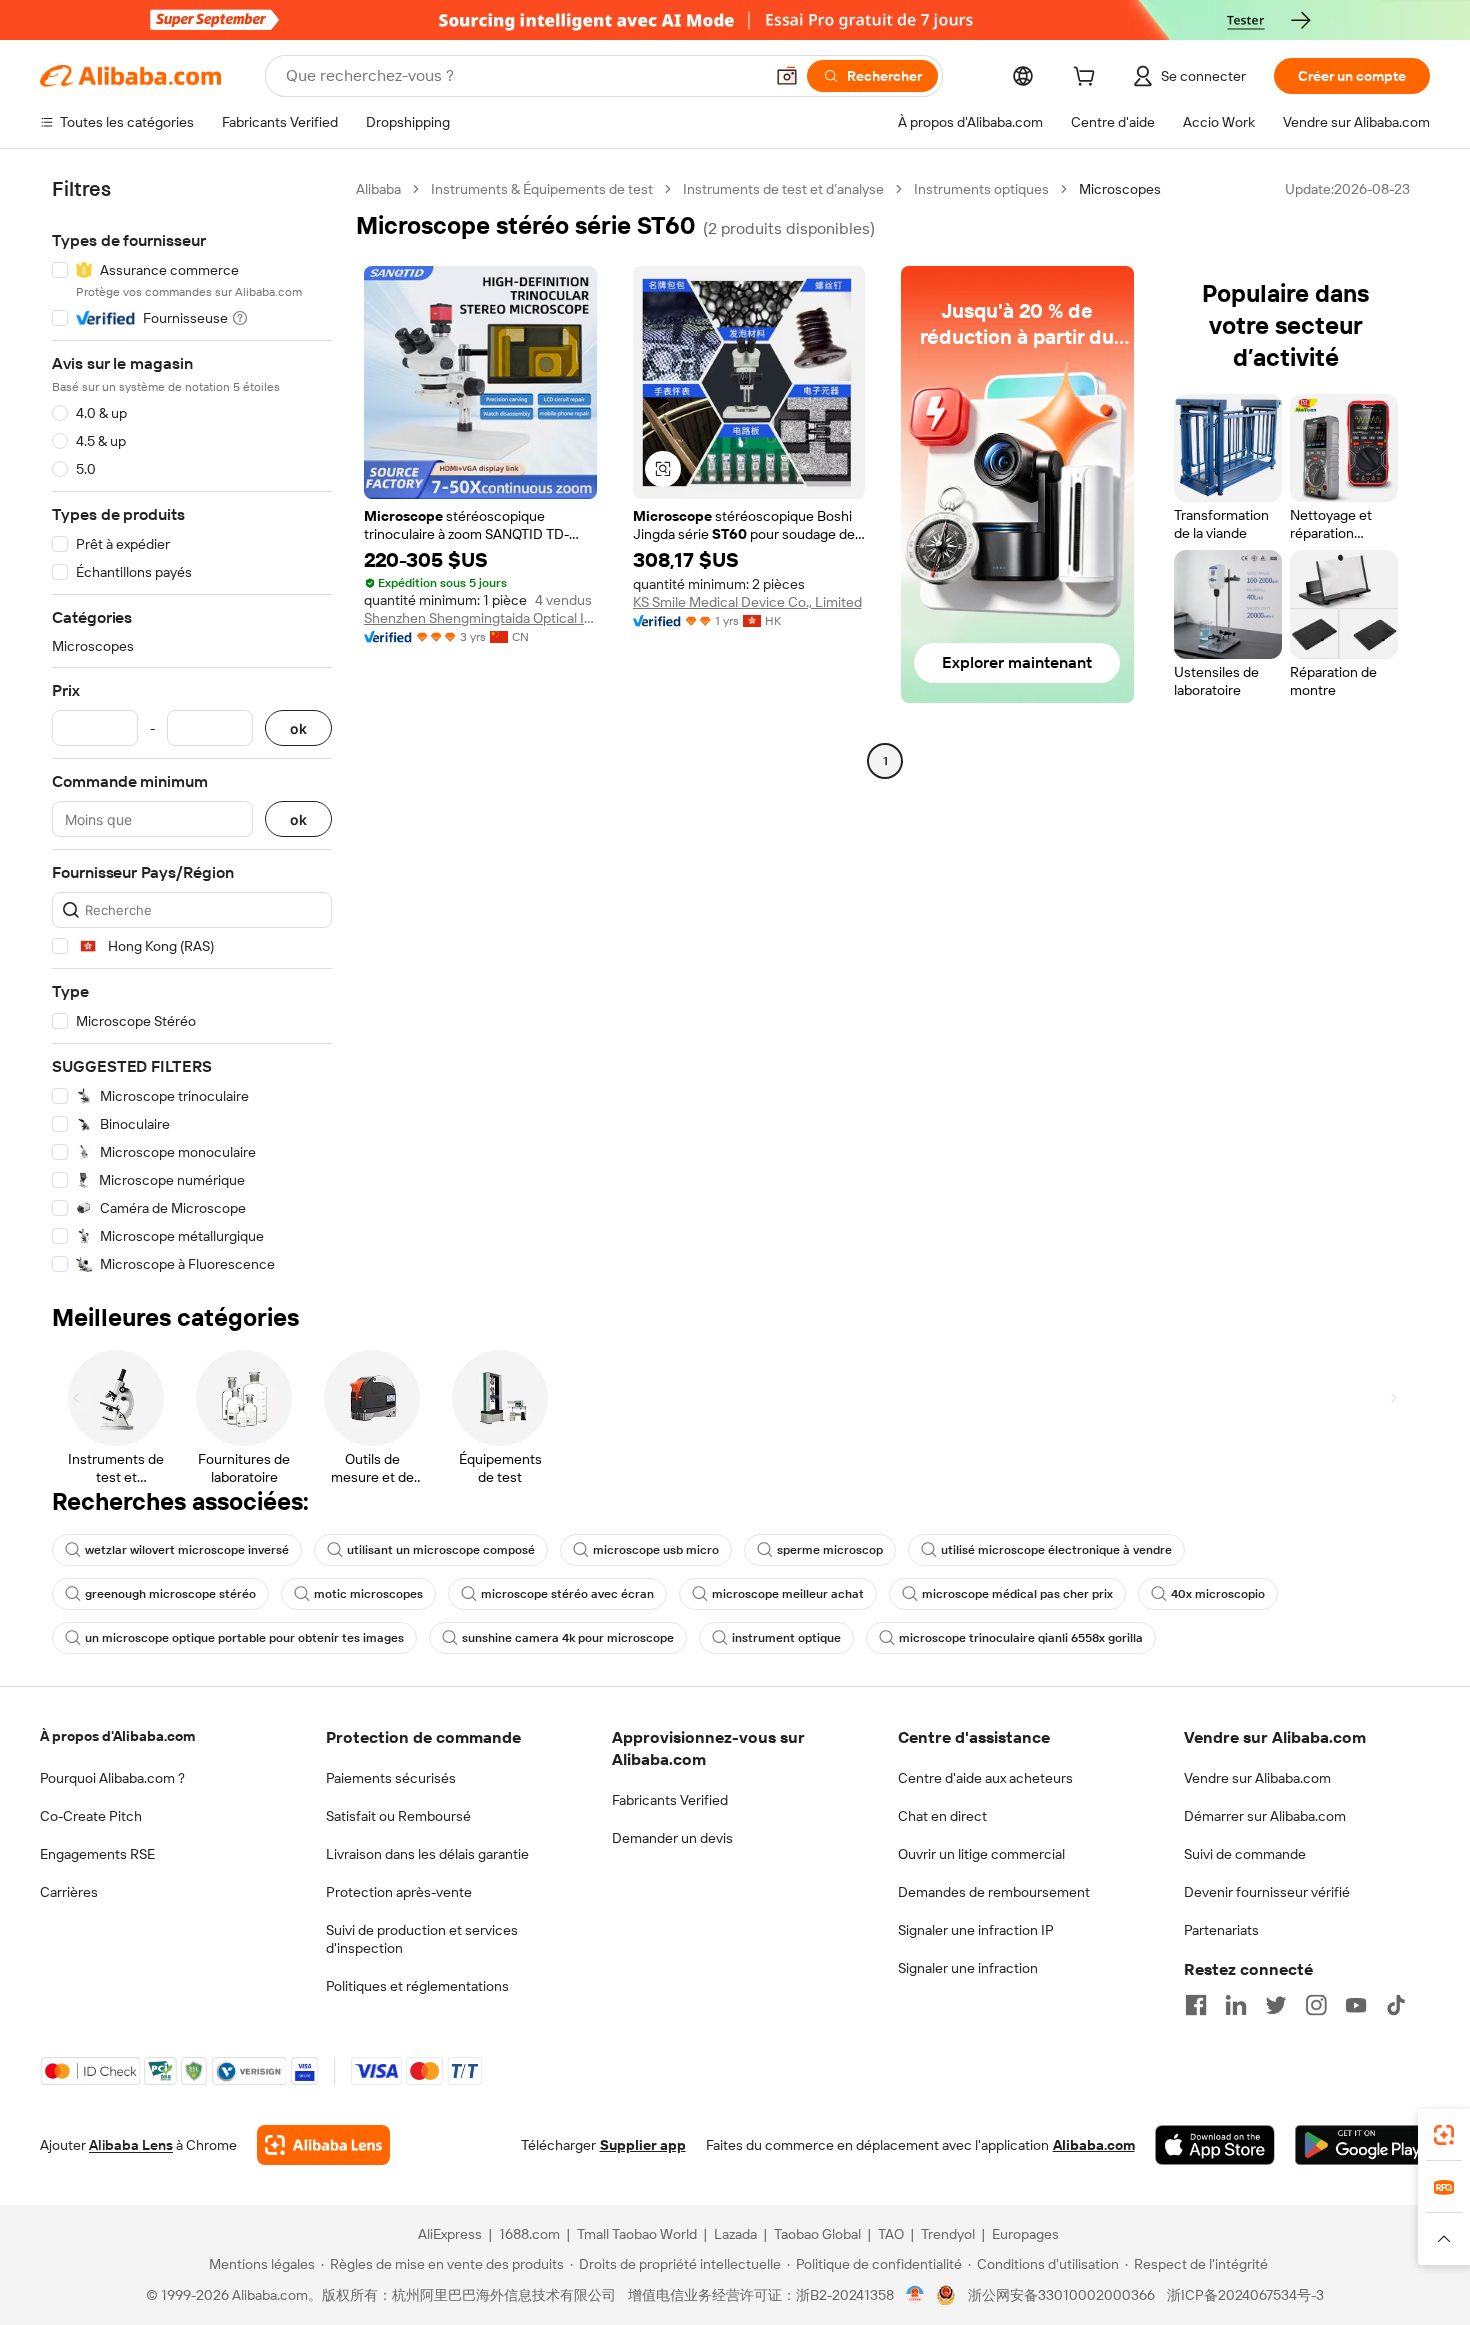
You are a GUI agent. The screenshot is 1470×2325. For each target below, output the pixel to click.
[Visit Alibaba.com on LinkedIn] (1236, 2005)
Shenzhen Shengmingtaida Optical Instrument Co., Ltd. (480, 618)
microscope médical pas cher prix (1017, 1594)
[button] (787, 76)
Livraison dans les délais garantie (427, 1854)
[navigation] (192, 727)
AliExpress (450, 2234)
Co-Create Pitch (91, 1816)
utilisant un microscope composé (441, 1550)
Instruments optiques (981, 189)
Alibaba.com (1094, 2145)
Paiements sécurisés (391, 1778)
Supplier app (643, 2145)
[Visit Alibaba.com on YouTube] (1356, 2005)
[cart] (1088, 79)
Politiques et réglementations (417, 1986)
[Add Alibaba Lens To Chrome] (323, 2145)
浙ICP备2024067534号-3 (1245, 2295)
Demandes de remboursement (994, 1892)
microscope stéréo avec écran (567, 1594)
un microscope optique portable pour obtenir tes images (244, 1638)
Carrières (69, 1892)
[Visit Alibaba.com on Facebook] (1196, 2005)
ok (298, 728)
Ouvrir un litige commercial (981, 1854)
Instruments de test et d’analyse (783, 189)
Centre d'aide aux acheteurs (985, 1778)
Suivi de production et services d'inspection (422, 1939)
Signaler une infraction (968, 1968)
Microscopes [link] (1120, 189)
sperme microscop (830, 1550)
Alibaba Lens (131, 2145)
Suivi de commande (1245, 1854)
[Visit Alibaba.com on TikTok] (1396, 2005)
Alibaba (378, 189)
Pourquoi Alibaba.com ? (112, 1778)
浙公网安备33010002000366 (1061, 2295)
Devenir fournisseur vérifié (1267, 1892)
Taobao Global (817, 2234)
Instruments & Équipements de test (542, 189)
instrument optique (786, 1638)
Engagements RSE (97, 1854)
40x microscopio (1218, 1594)
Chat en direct (942, 1816)
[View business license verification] (915, 2295)
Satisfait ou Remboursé (398, 1816)
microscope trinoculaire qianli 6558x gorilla (1021, 1638)
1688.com (529, 2234)
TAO (891, 2234)
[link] (1444, 2135)
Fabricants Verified (670, 1800)
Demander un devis (672, 1838)
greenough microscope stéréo (170, 1594)
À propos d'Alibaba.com (117, 1736)
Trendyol (948, 2234)
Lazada (735, 2234)
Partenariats (1221, 1930)
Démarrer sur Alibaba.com (1265, 1816)
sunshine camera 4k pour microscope (568, 1638)
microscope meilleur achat (788, 1594)
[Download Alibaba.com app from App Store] (1215, 2145)
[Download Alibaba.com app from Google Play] (1362, 2145)
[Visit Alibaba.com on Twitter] (1276, 2005)
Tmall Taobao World (637, 2234)
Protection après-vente (399, 1892)
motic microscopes (368, 1594)
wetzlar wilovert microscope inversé (187, 1550)
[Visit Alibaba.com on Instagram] (1316, 2005)
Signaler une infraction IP (976, 1930)
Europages (1025, 2234)
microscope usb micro (656, 1550)
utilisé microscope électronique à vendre (1056, 1550)
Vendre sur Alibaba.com (1257, 1778)
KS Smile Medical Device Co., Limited (747, 602)
